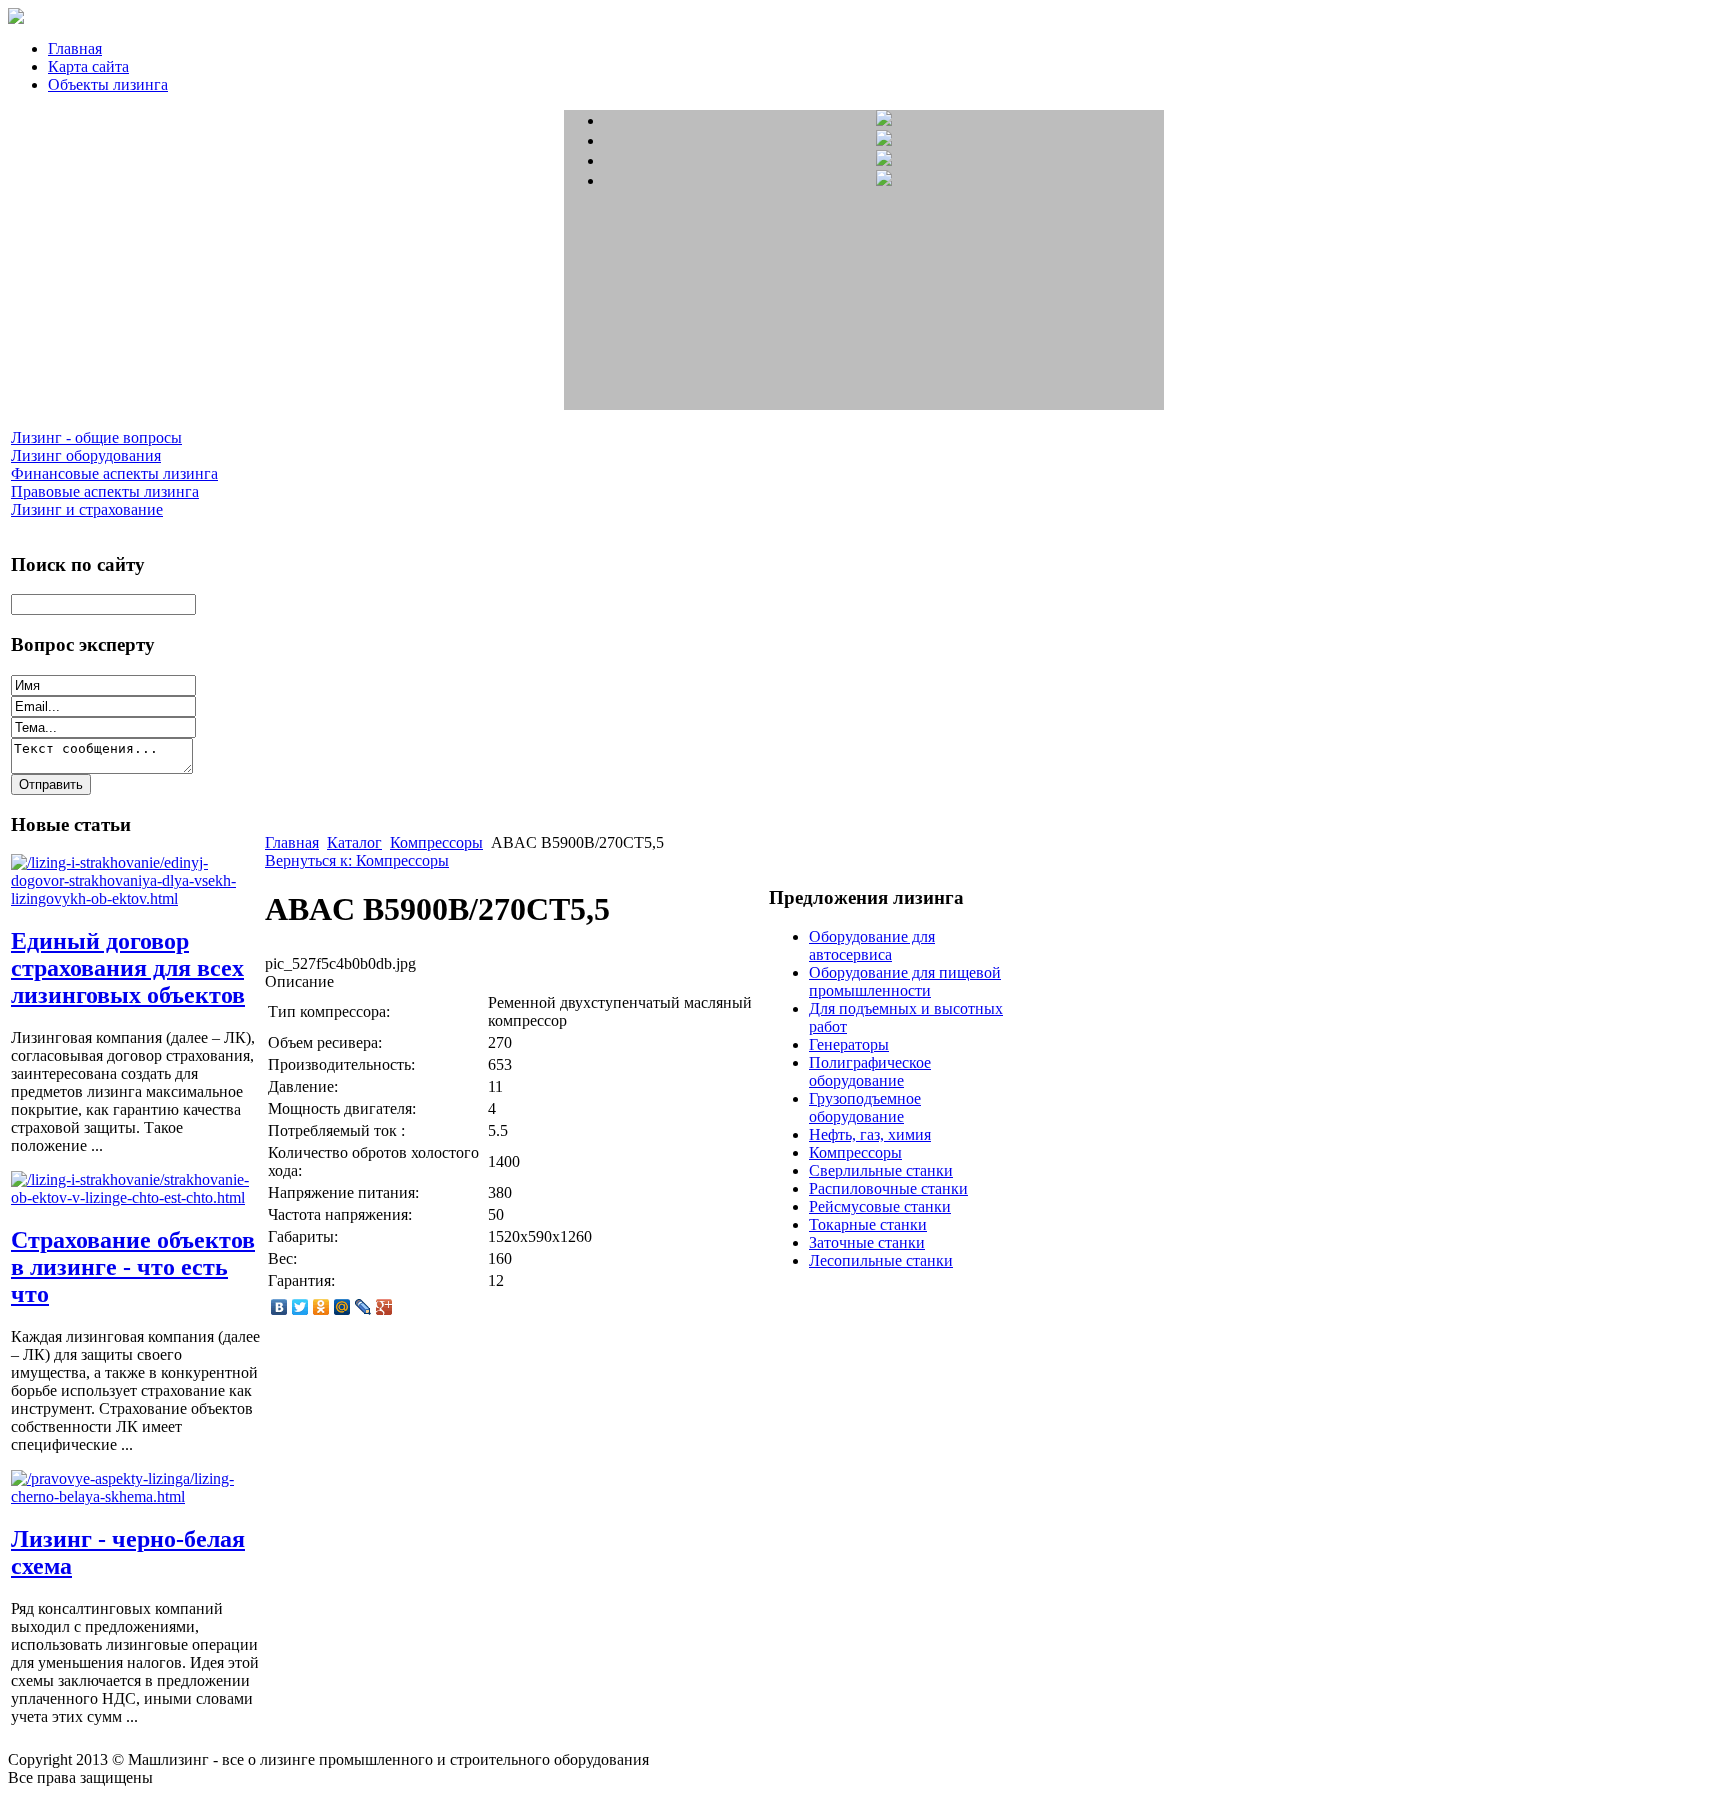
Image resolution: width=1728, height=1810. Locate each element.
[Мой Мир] (342, 1307)
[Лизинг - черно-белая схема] (136, 1496)
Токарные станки (868, 1224)
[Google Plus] (384, 1307)
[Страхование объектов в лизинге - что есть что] (136, 1197)
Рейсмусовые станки (880, 1206)
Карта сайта (88, 66)
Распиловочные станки (888, 1188)
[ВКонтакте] (279, 1307)
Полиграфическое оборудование (870, 1071)
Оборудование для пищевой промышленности (905, 981)
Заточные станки (867, 1242)
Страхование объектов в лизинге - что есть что (133, 1267)
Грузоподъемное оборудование (865, 1107)
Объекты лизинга (108, 84)
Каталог (354, 842)
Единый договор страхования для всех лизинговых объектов (128, 968)
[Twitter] (300, 1307)
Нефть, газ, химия (870, 1134)
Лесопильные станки (881, 1260)
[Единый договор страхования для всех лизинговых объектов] (136, 898)
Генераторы (849, 1044)
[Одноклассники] (321, 1307)
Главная (75, 48)
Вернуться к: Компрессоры (357, 860)
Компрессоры (436, 842)
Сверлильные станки (881, 1170)
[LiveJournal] (363, 1307)
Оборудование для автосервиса (872, 945)
